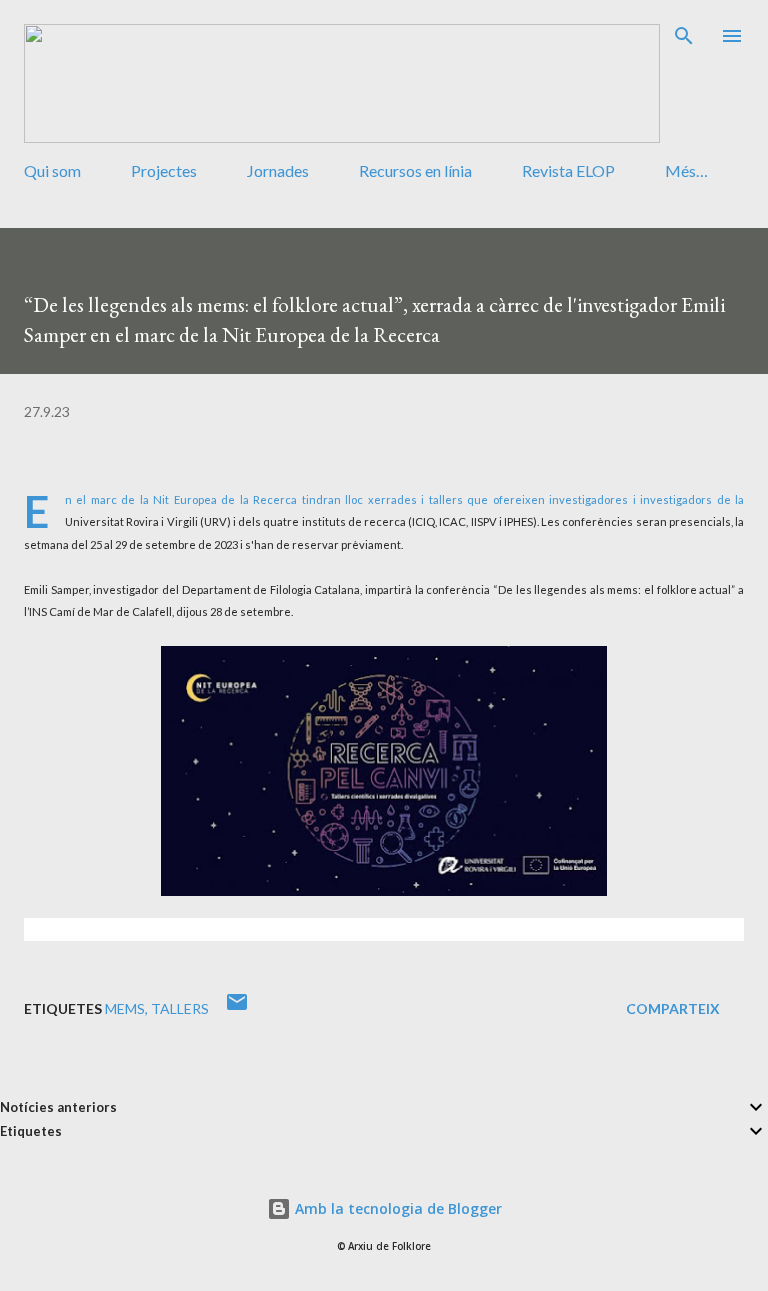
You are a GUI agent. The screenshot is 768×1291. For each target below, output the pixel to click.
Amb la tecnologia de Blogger (396, 1208)
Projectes (164, 170)
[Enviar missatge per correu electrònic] (237, 1008)
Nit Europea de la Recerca (225, 499)
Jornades (278, 170)
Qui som (52, 170)
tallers (180, 1008)
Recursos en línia (415, 170)
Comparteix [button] (673, 1008)
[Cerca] (684, 36)
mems (125, 1008)
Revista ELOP (568, 170)
